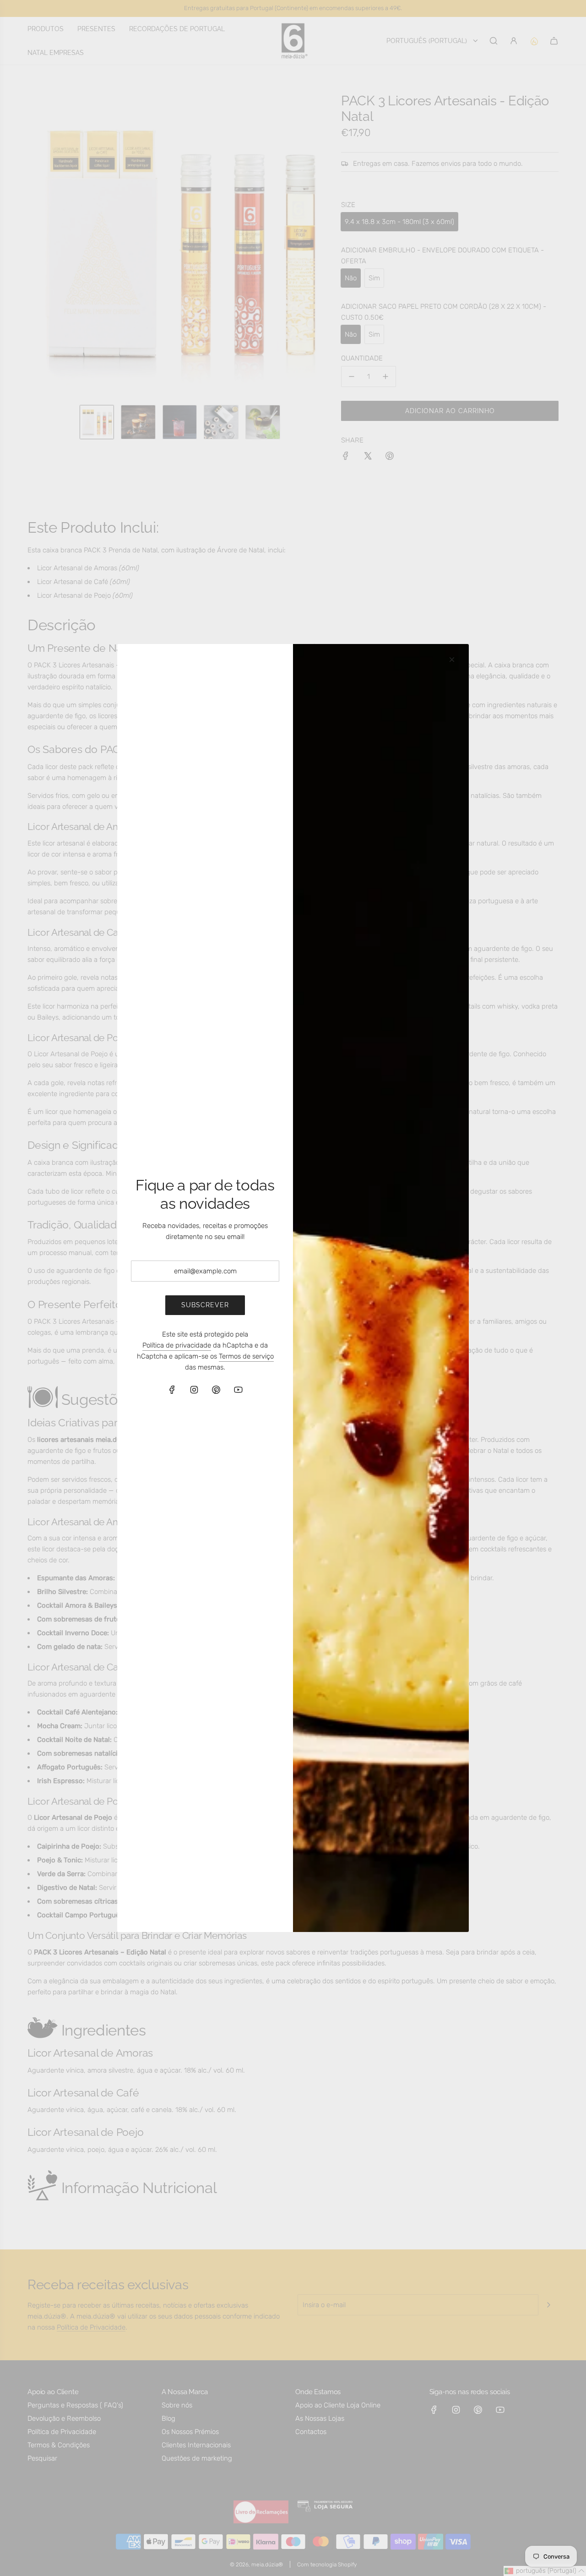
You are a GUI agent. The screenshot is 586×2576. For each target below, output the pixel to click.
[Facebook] (172, 1390)
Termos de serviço (246, 1356)
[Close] (452, 660)
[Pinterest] (216, 1390)
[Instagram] (194, 1390)
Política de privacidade (177, 1345)
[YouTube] (238, 1390)
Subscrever (205, 1305)
